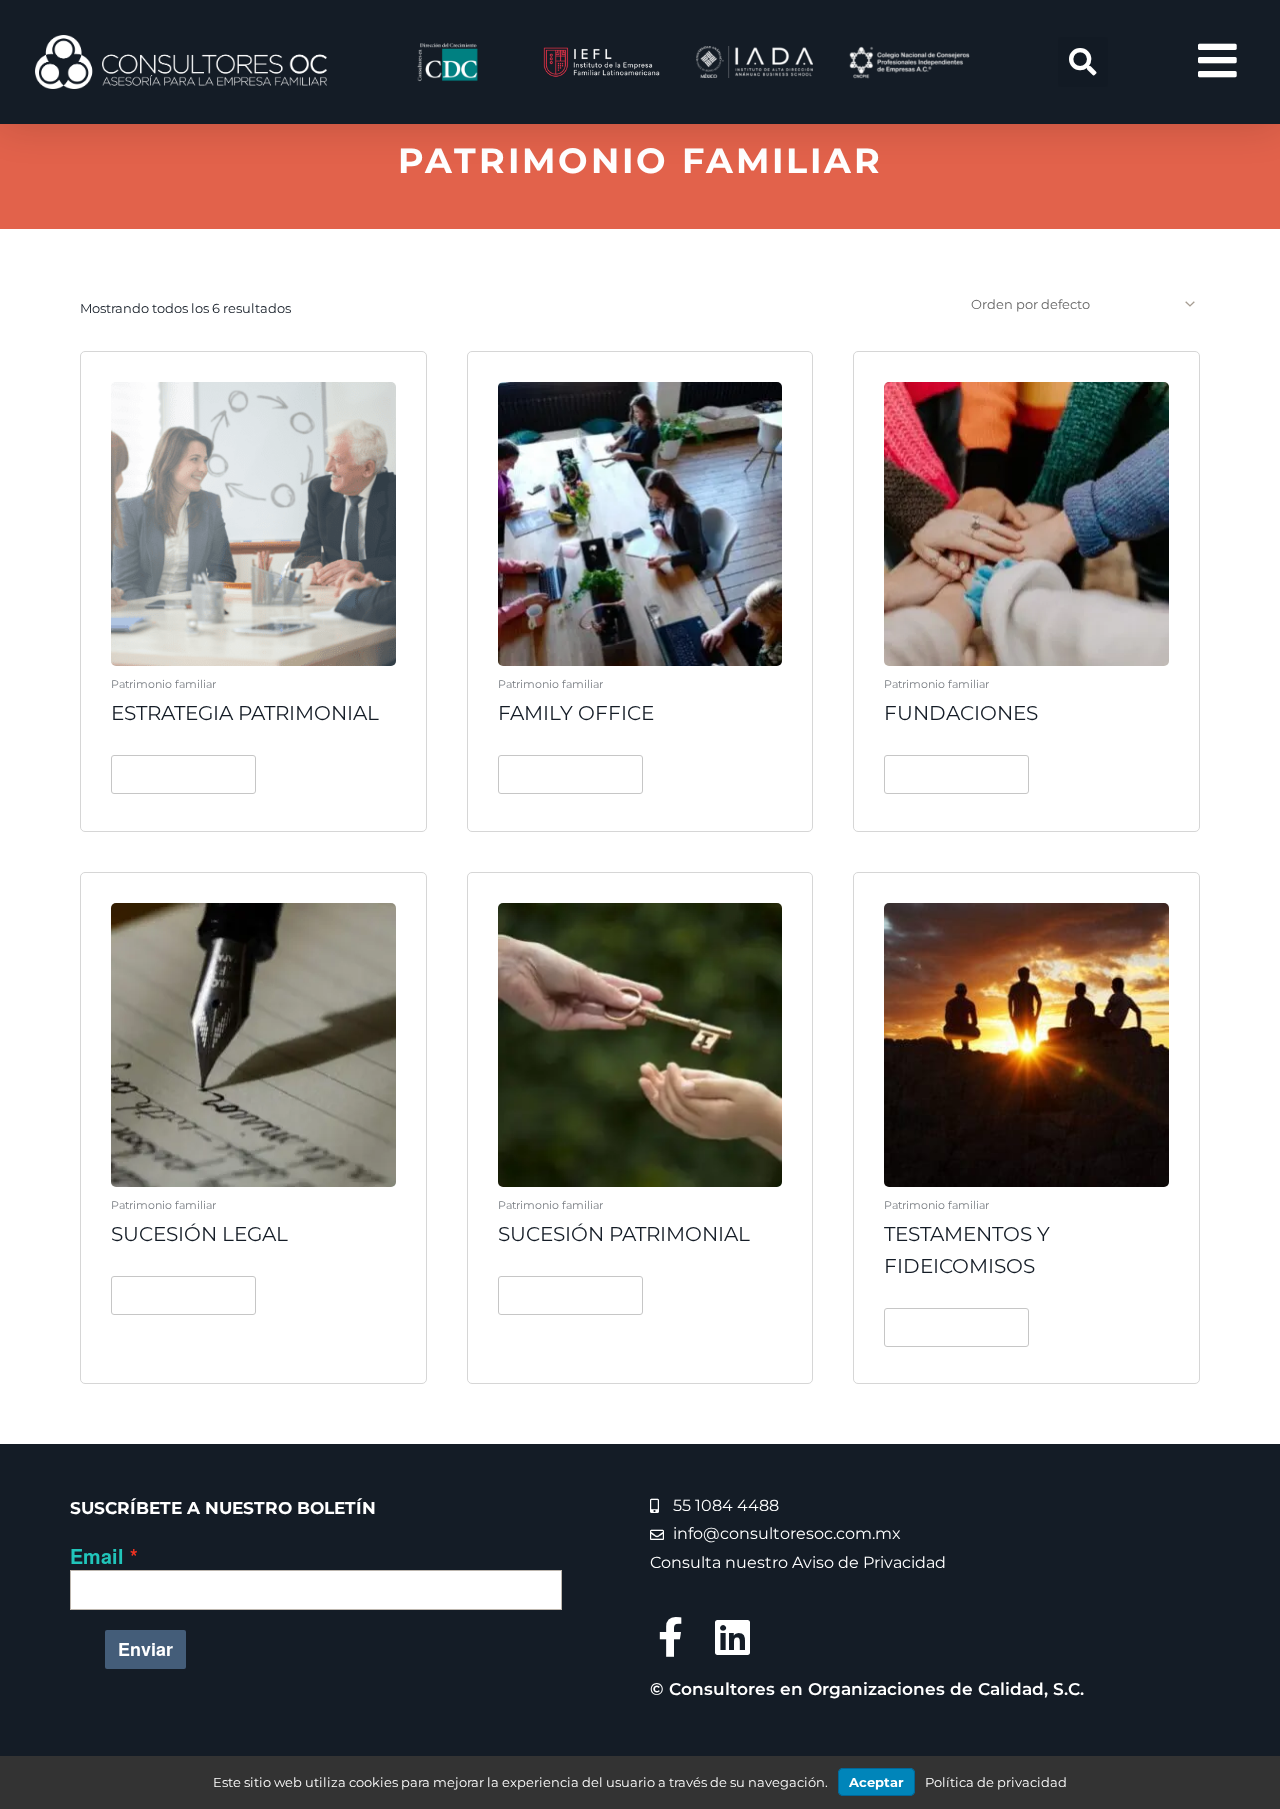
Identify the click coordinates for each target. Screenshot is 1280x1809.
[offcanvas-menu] (1217, 61)
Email (97, 1556)
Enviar (145, 1649)
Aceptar (876, 1782)
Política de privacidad (996, 1782)
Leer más (183, 774)
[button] (1083, 62)
